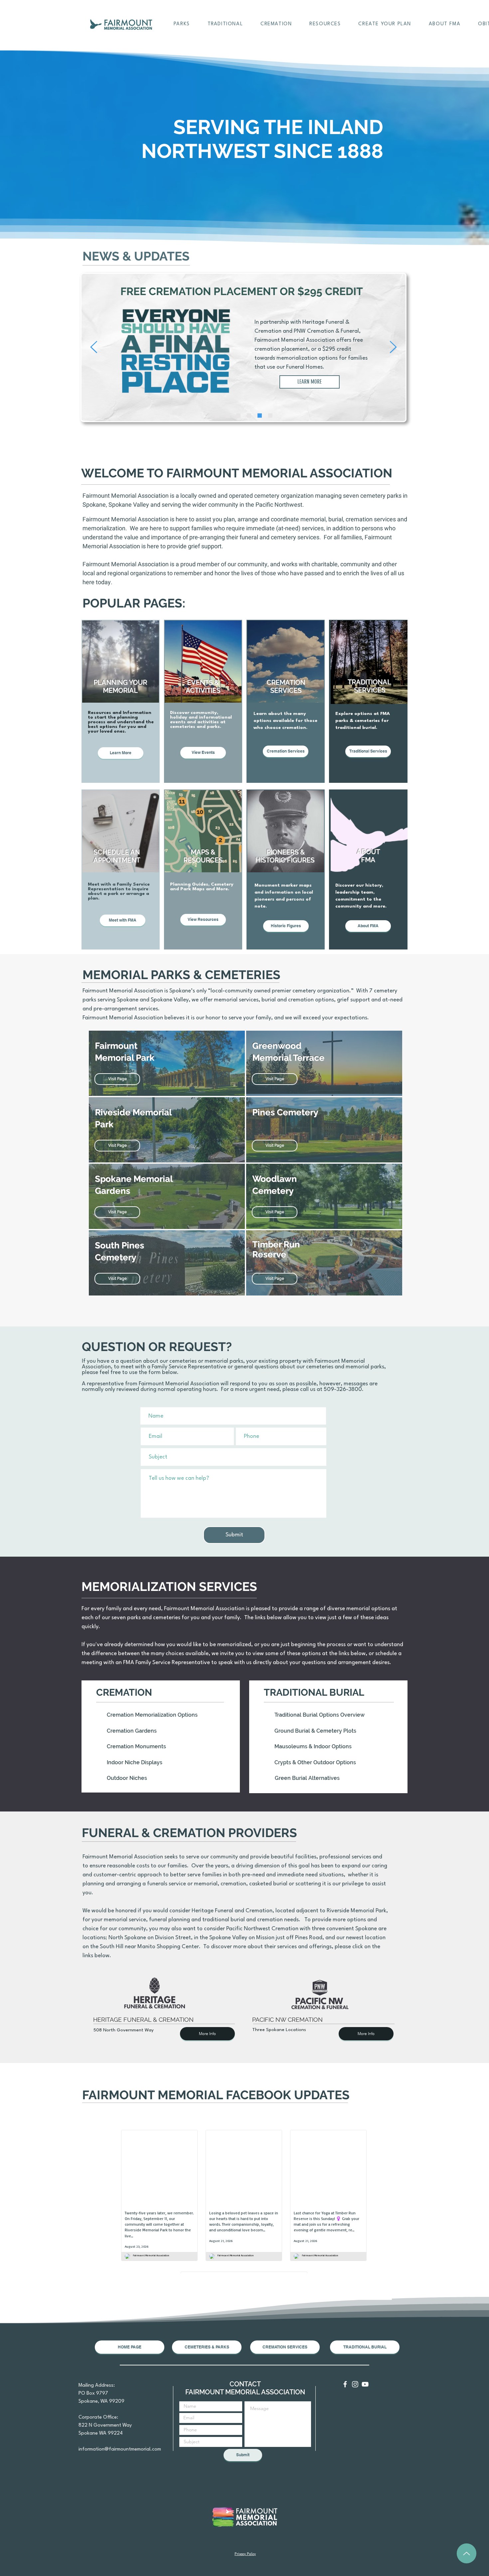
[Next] (393, 347)
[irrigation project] (270, 416)
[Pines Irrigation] (217, 416)
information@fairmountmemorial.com (120, 2449)
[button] (182, 24)
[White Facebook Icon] (345, 2384)
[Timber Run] (249, 416)
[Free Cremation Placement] (260, 416)
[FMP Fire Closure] (228, 416)
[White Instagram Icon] (355, 2384)
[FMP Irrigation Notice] (238, 416)
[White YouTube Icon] (365, 2384)
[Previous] (94, 347)
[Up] (467, 2553)
